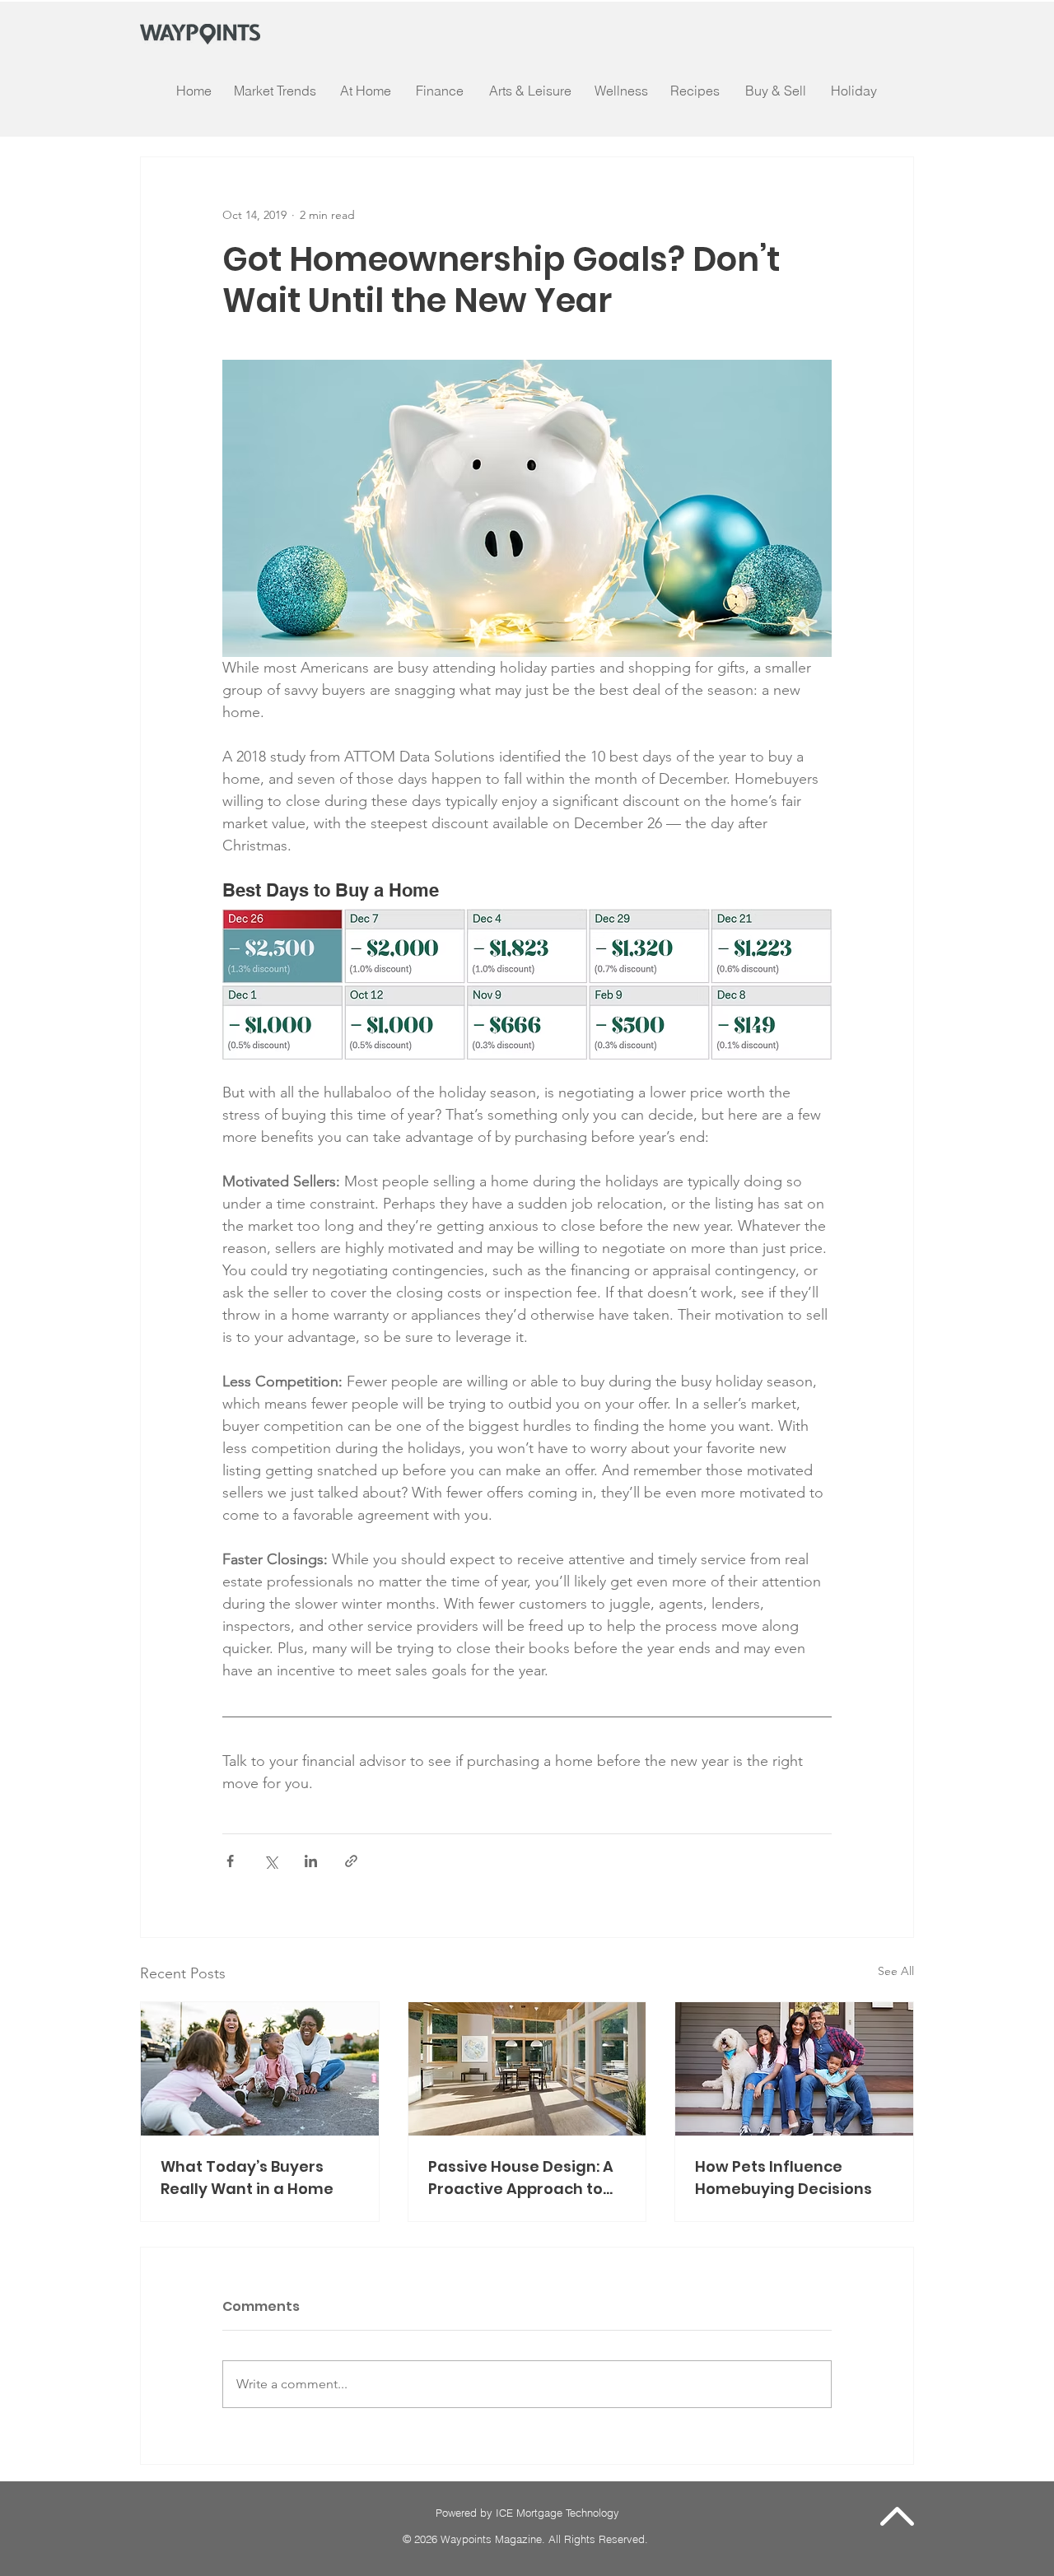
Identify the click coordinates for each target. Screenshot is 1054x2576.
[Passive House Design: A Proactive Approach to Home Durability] (527, 2069)
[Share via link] (351, 1861)
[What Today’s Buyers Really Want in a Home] (260, 2069)
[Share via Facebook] (230, 1861)
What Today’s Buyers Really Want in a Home (247, 2178)
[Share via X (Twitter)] (270, 1861)
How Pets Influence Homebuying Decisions (784, 2178)
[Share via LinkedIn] (311, 1861)
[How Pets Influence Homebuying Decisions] (794, 2069)
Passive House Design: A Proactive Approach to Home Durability (521, 2178)
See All (896, 1971)
